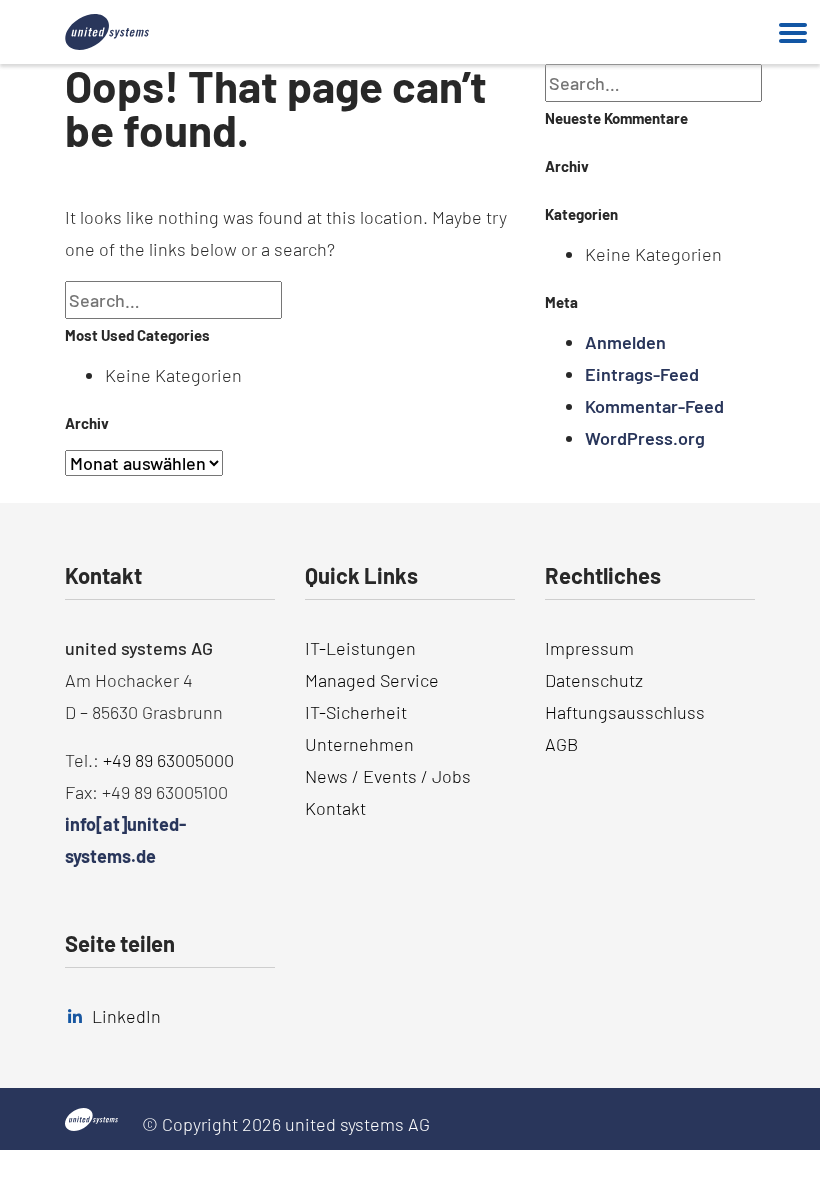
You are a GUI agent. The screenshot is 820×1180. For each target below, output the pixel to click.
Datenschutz (594, 680)
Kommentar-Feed (654, 406)
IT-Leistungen (360, 648)
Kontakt (335, 808)
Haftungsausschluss (625, 712)
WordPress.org (645, 438)
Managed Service (372, 680)
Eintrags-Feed (642, 374)
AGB (561, 744)
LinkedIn (126, 1016)
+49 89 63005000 (168, 760)
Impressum (589, 648)
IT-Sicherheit (356, 712)
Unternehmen (359, 744)
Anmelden (625, 342)
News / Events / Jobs (388, 776)
